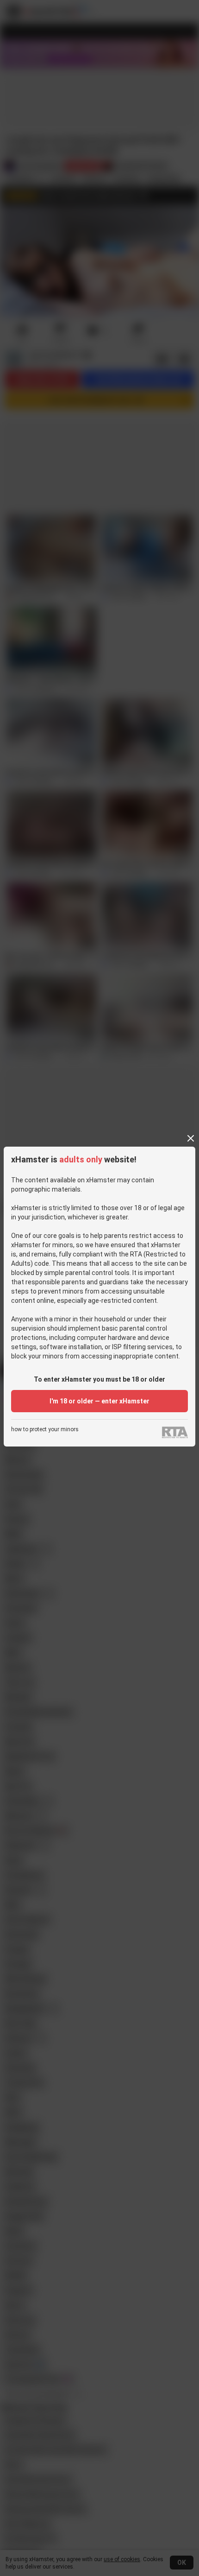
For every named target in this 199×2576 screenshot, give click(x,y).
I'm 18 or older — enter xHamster (99, 1401)
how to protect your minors (45, 1430)
